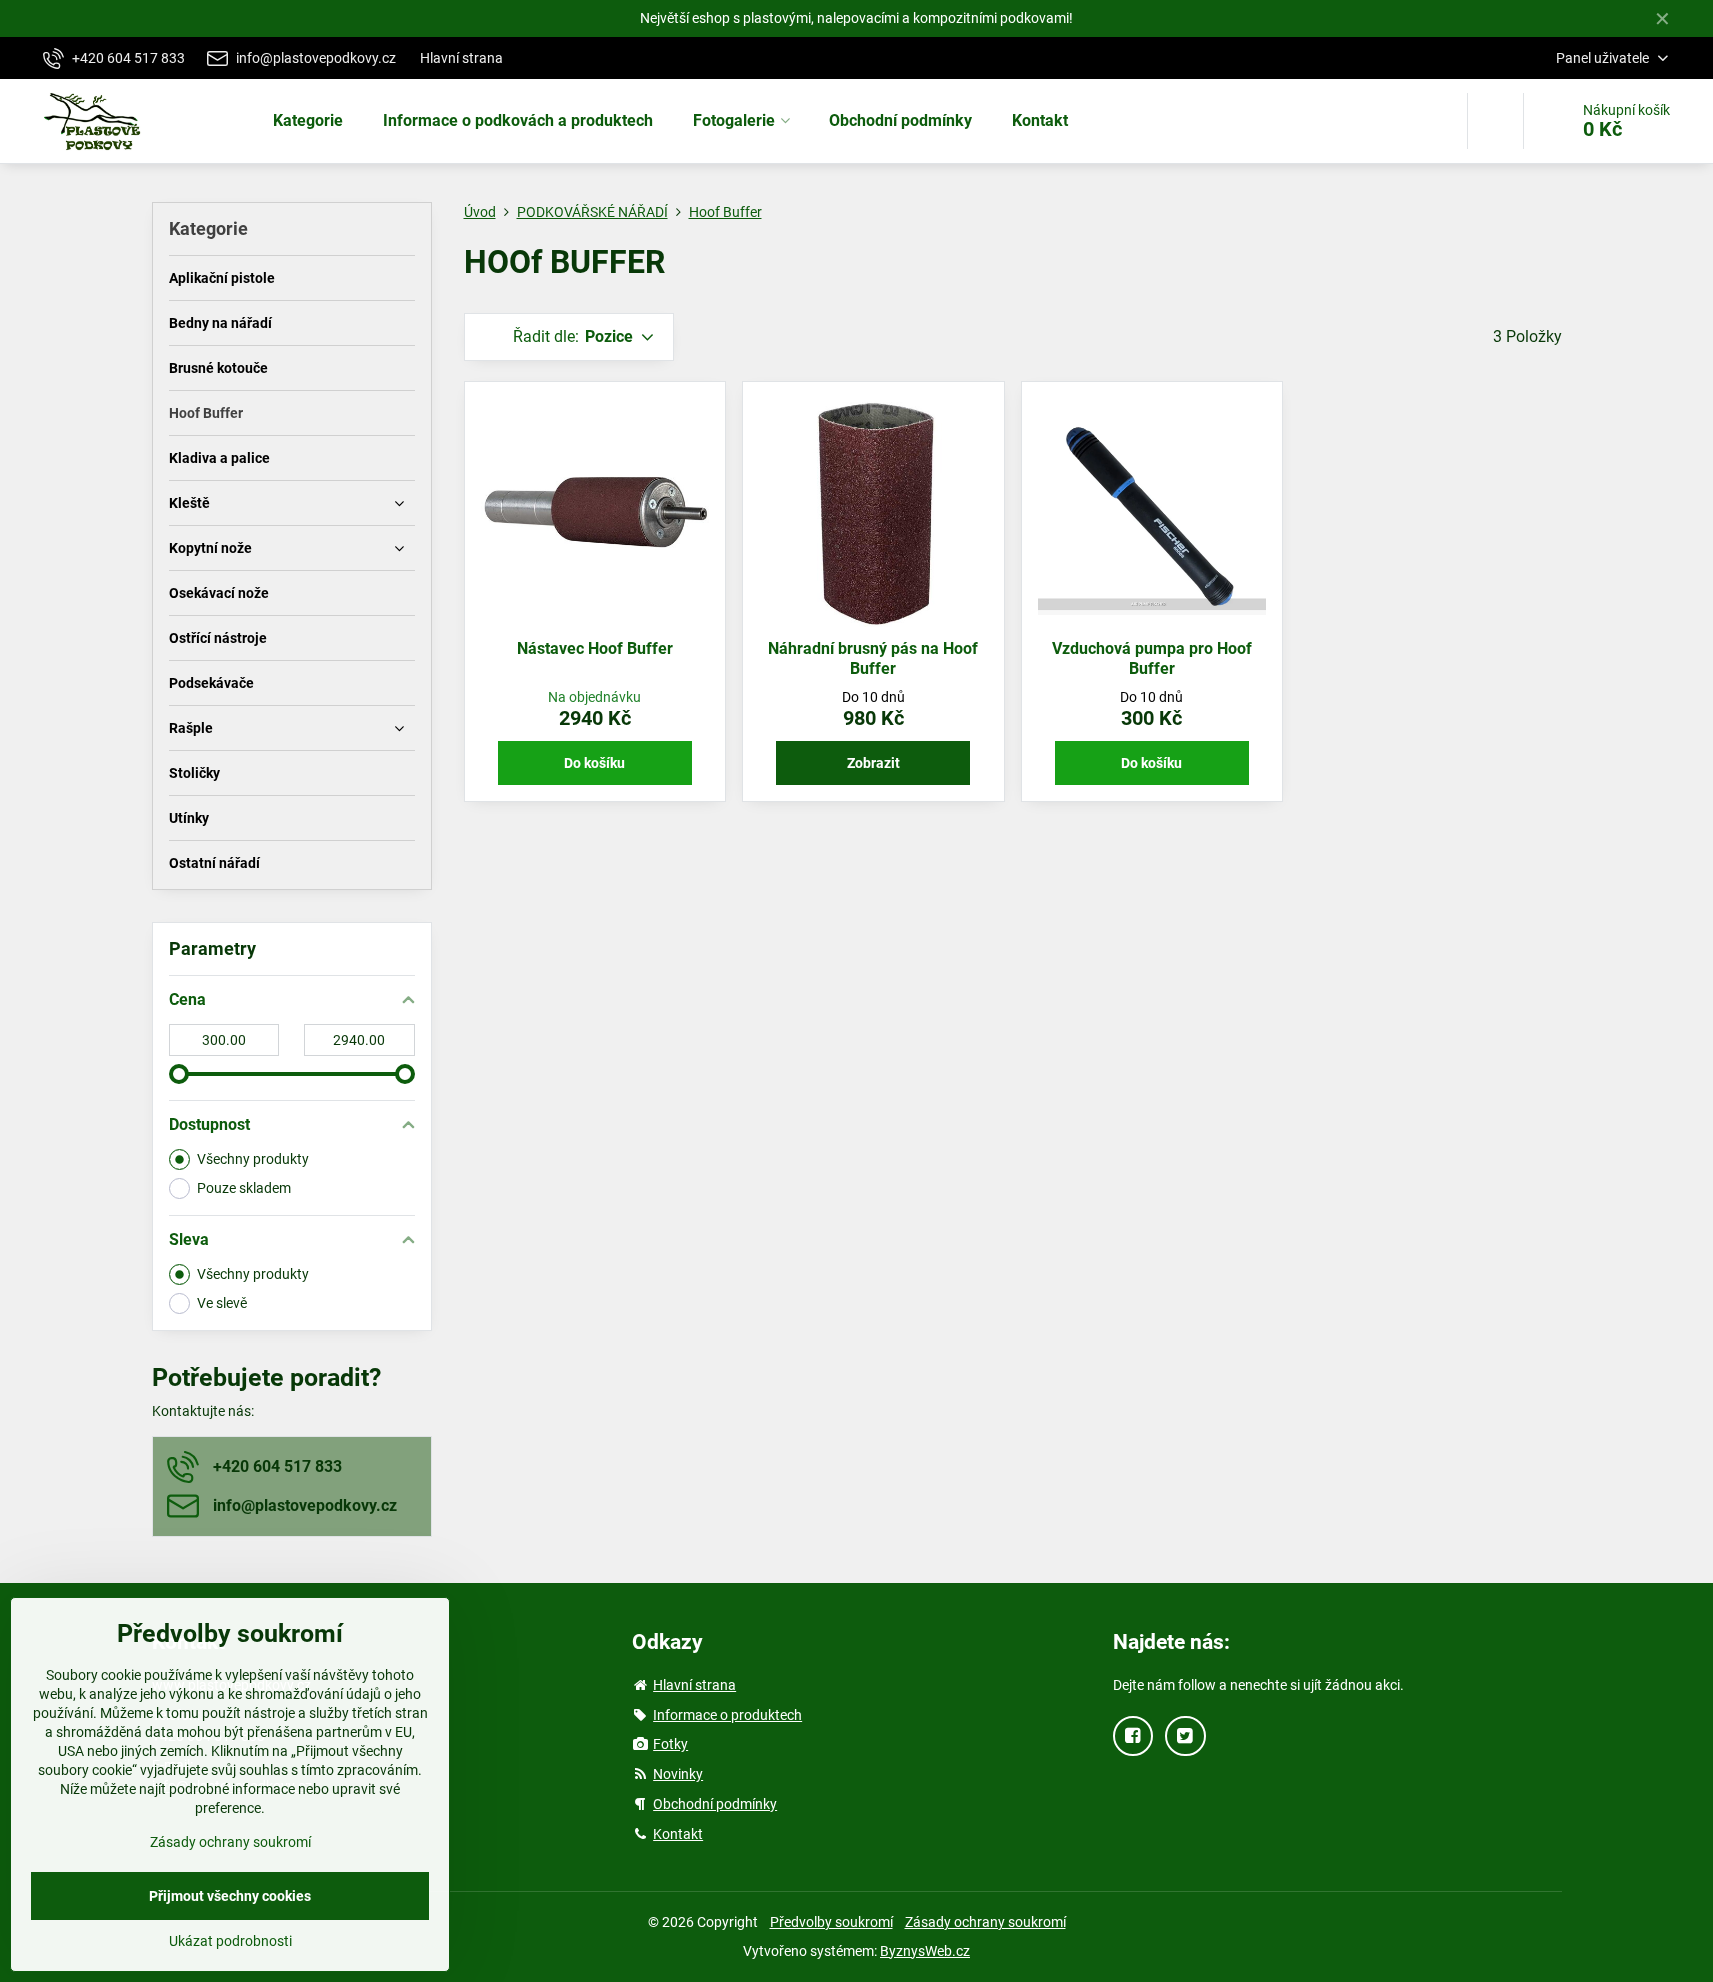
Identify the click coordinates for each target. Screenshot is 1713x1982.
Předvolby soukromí (831, 1922)
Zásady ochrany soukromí (985, 1922)
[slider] (179, 1074)
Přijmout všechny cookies (230, 1896)
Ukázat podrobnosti (230, 1941)
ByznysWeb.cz (925, 1951)
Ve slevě (222, 1303)
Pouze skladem (244, 1188)
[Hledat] (1495, 121)
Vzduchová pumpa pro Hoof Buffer (1152, 658)
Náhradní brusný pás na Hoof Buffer (873, 658)
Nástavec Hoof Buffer (595, 648)
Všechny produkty (253, 1159)
